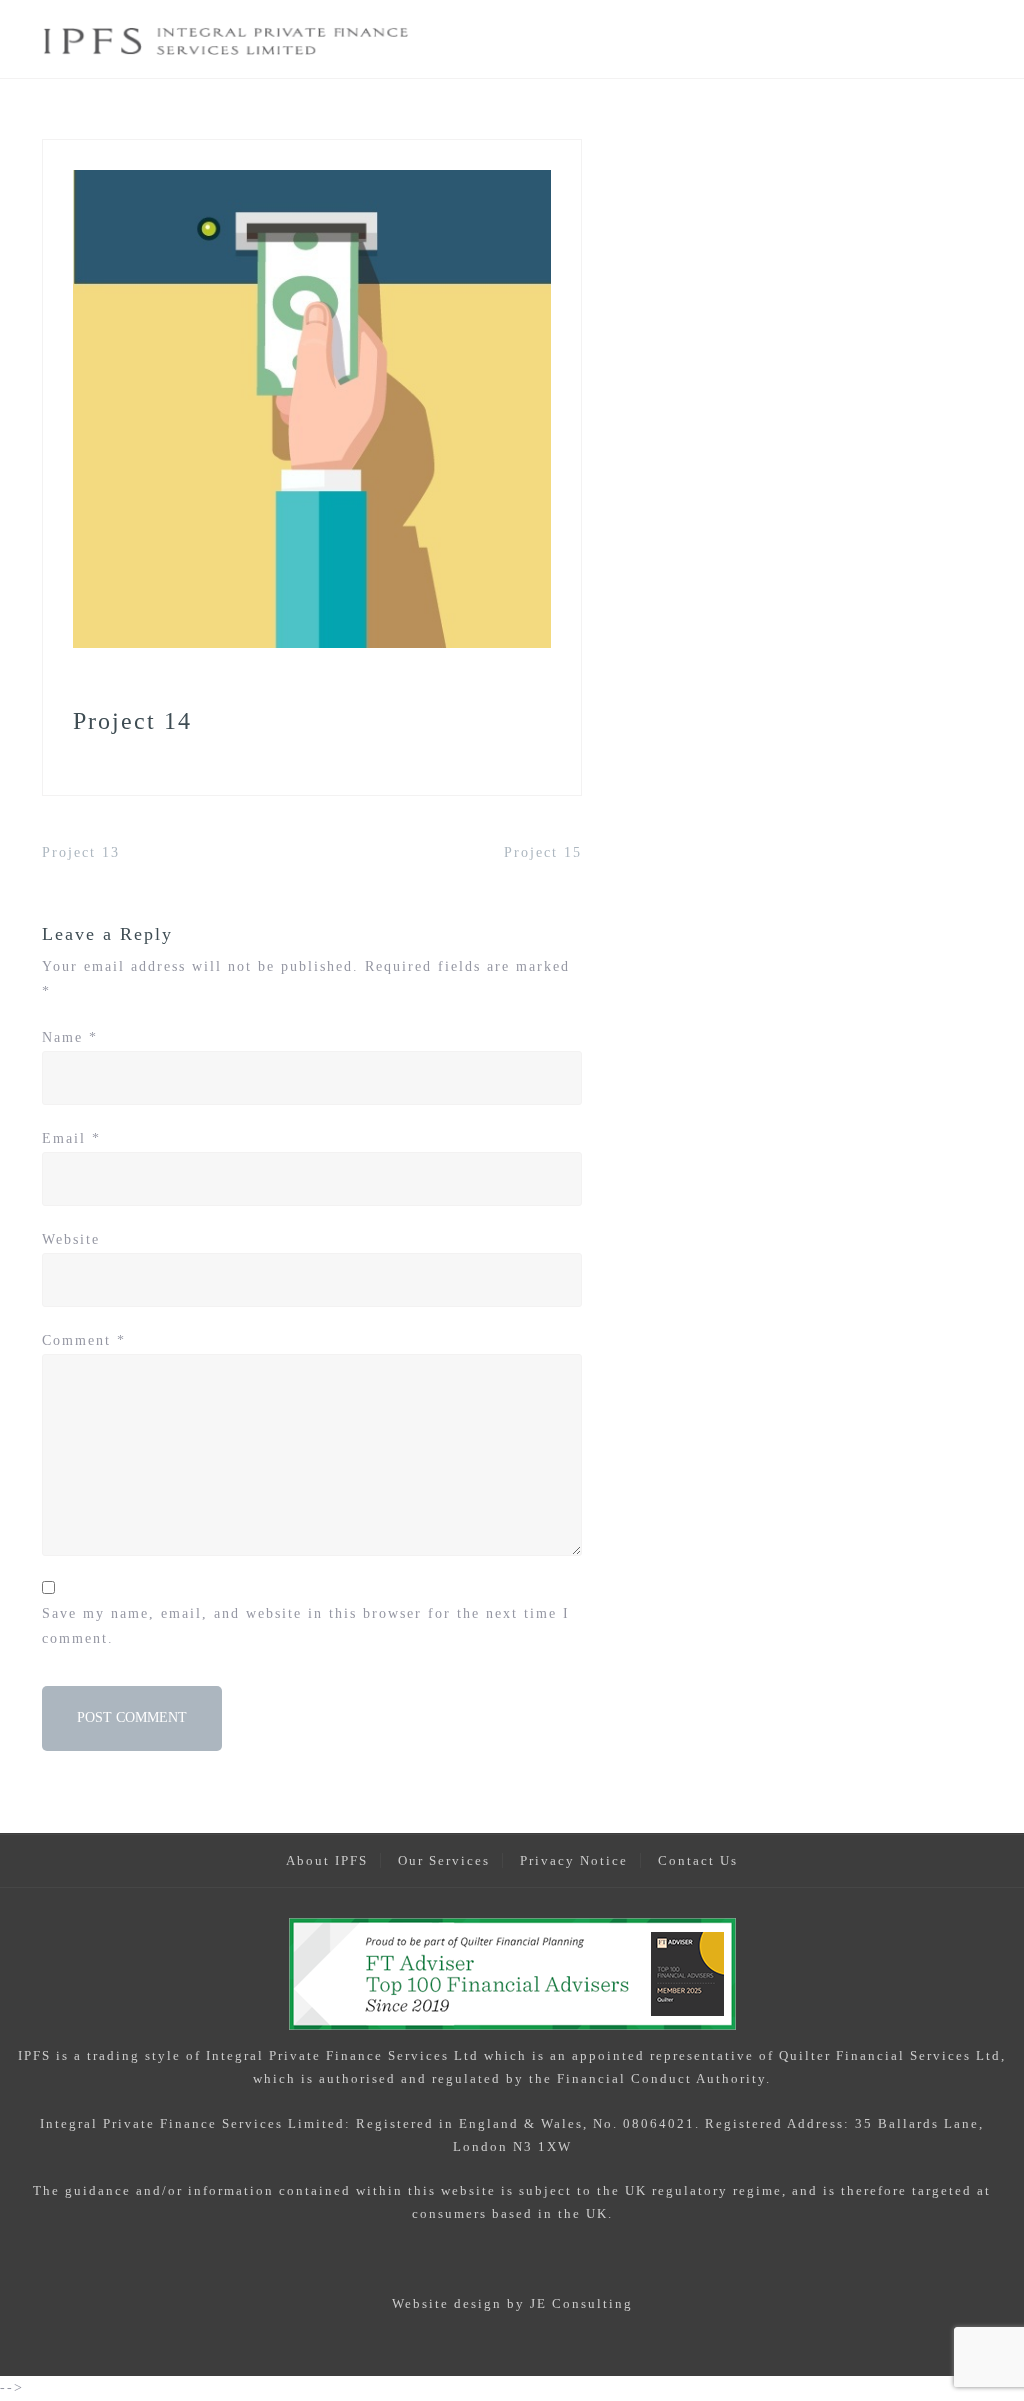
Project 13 (81, 852)
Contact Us (698, 1860)
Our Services (444, 1860)
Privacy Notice (574, 1860)
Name (70, 1037)
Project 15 (543, 852)
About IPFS (327, 1860)
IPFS (34, 2055)
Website (71, 1239)
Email (71, 1138)
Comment (84, 1340)
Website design (447, 2303)
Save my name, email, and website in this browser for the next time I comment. (306, 1626)
